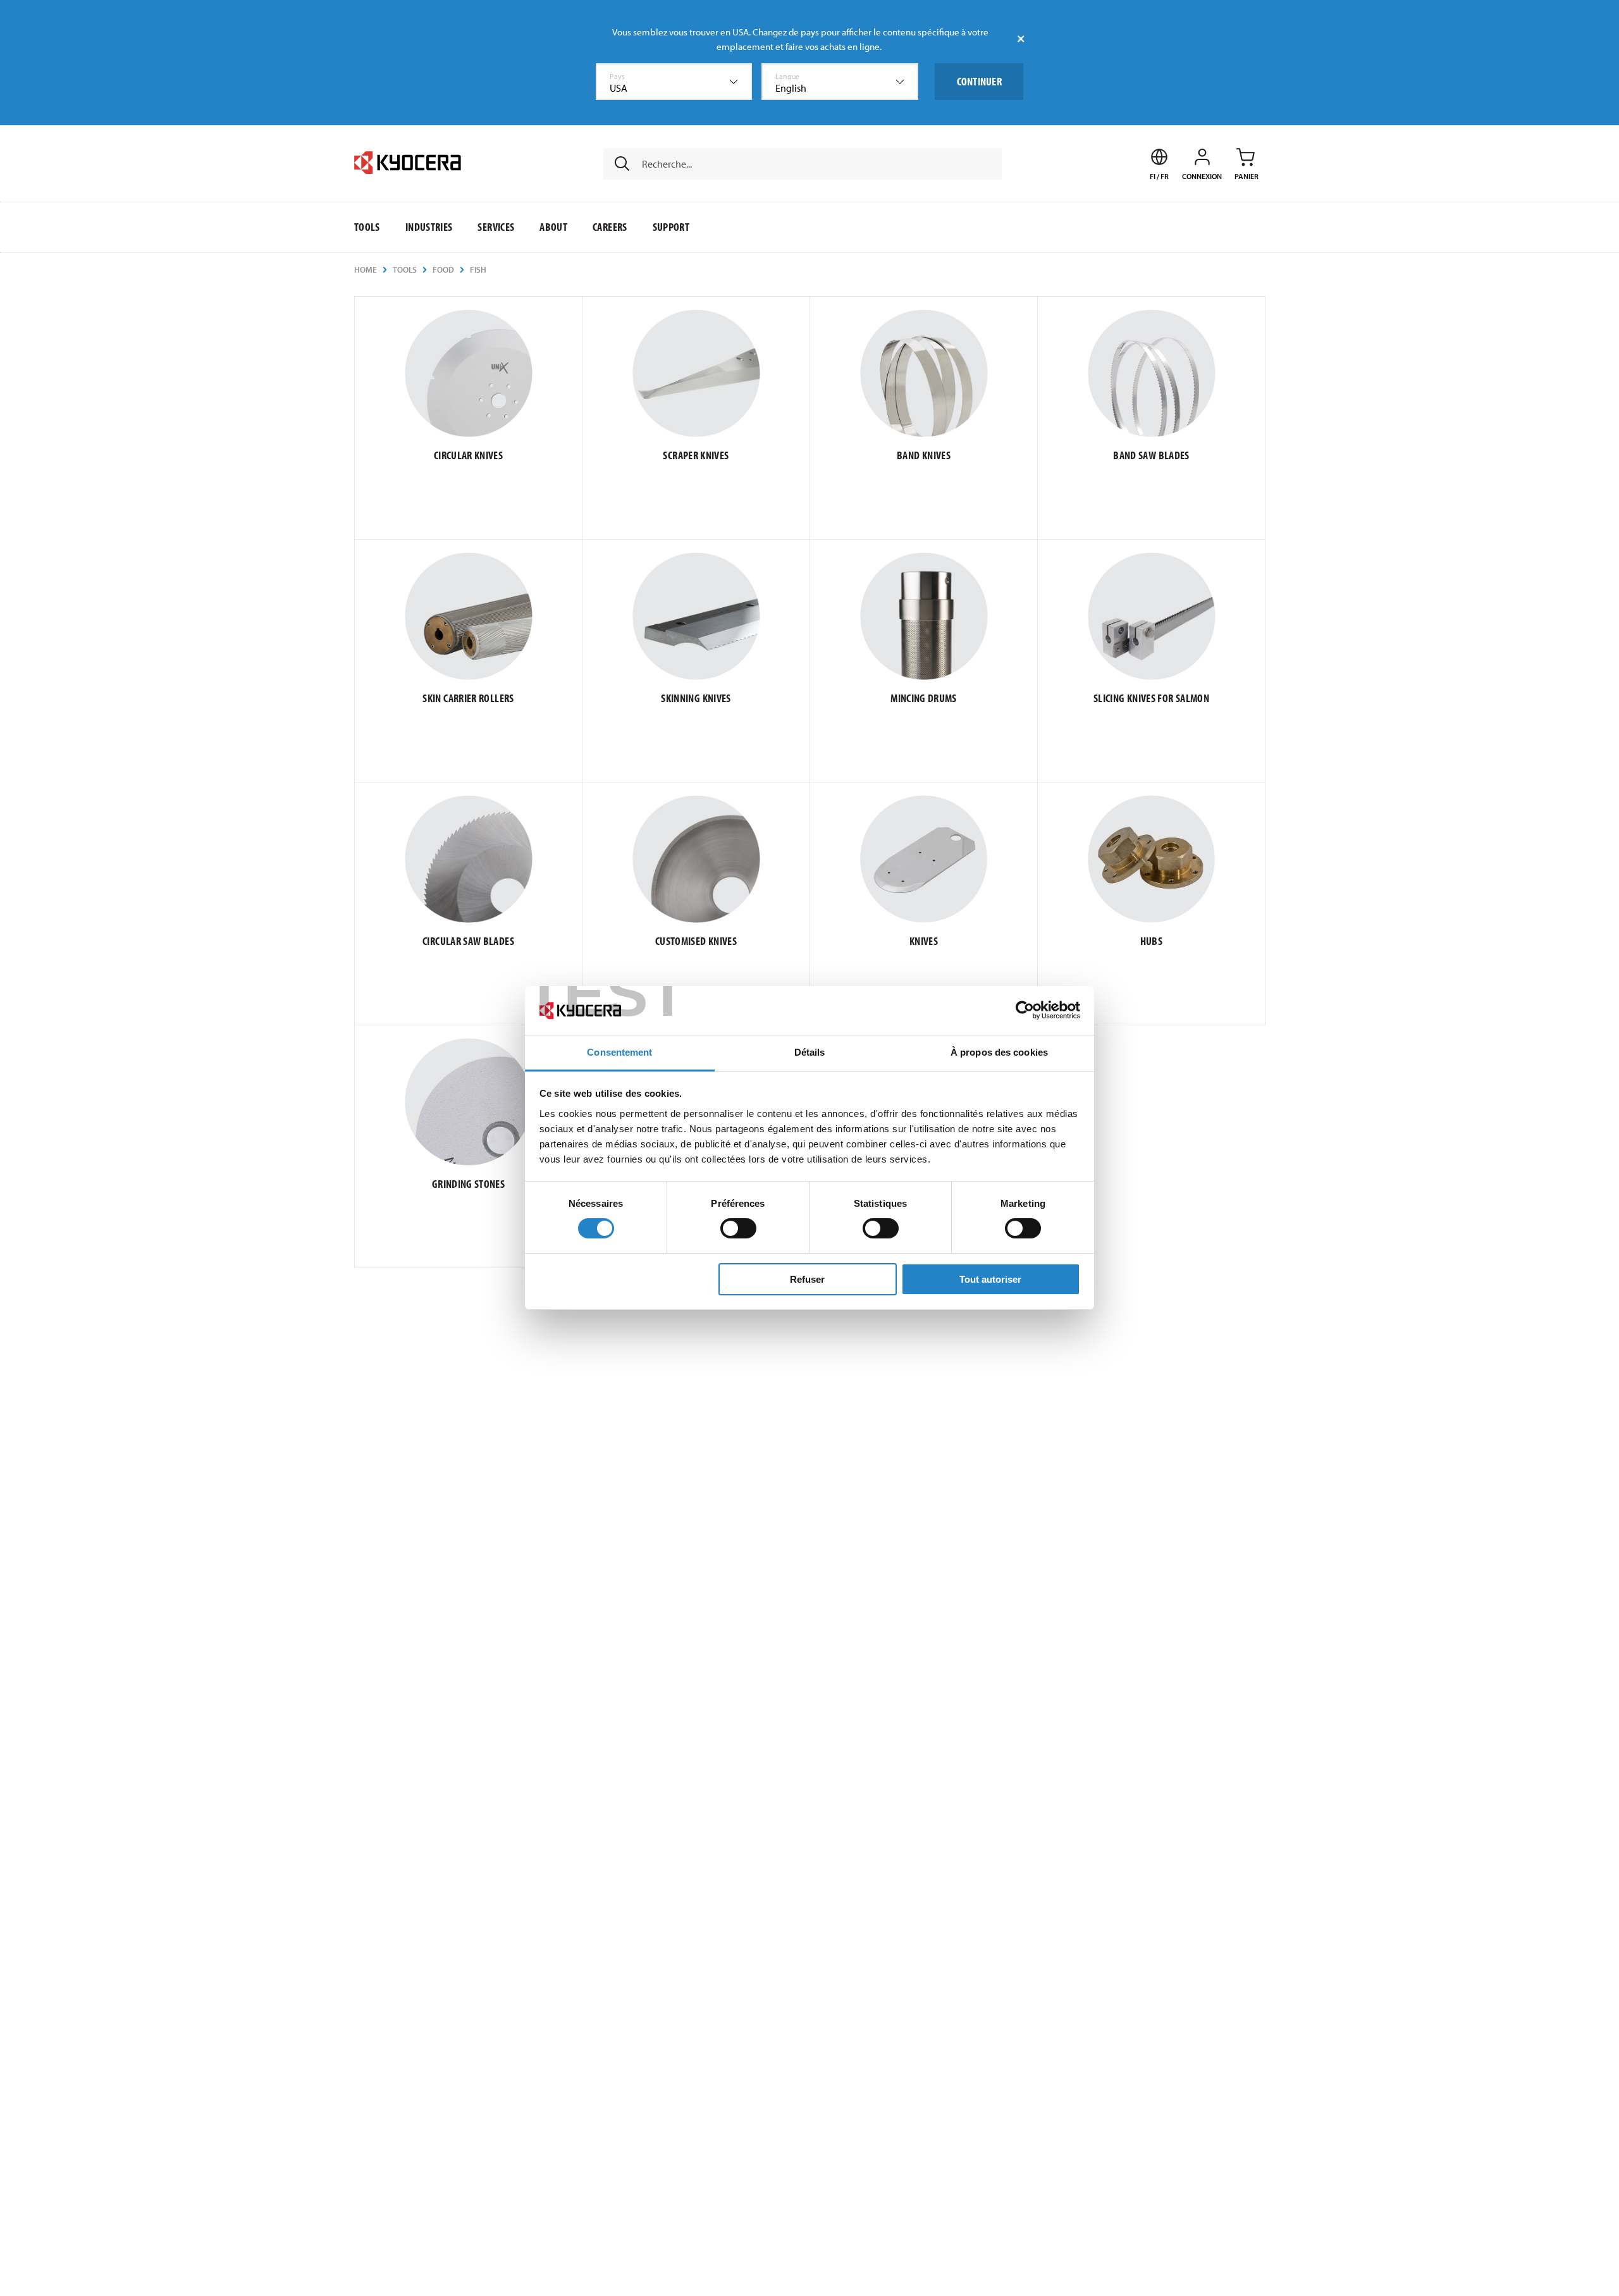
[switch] (738, 1228)
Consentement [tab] (619, 1052)
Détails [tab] (810, 1052)
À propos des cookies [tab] (999, 1052)
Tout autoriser (990, 1279)
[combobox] (674, 82)
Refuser (807, 1279)
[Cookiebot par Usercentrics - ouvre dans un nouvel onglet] (1025, 1010)
